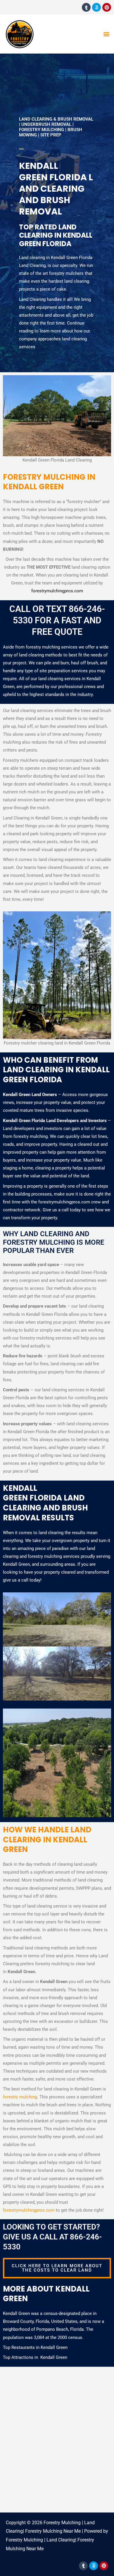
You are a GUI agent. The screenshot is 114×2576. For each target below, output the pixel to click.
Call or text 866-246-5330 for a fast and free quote (57, 620)
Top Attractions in (22, 2357)
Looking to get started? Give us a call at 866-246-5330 (52, 2237)
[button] (106, 34)
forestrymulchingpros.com (57, 591)
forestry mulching (20, 2097)
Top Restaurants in (22, 2347)
